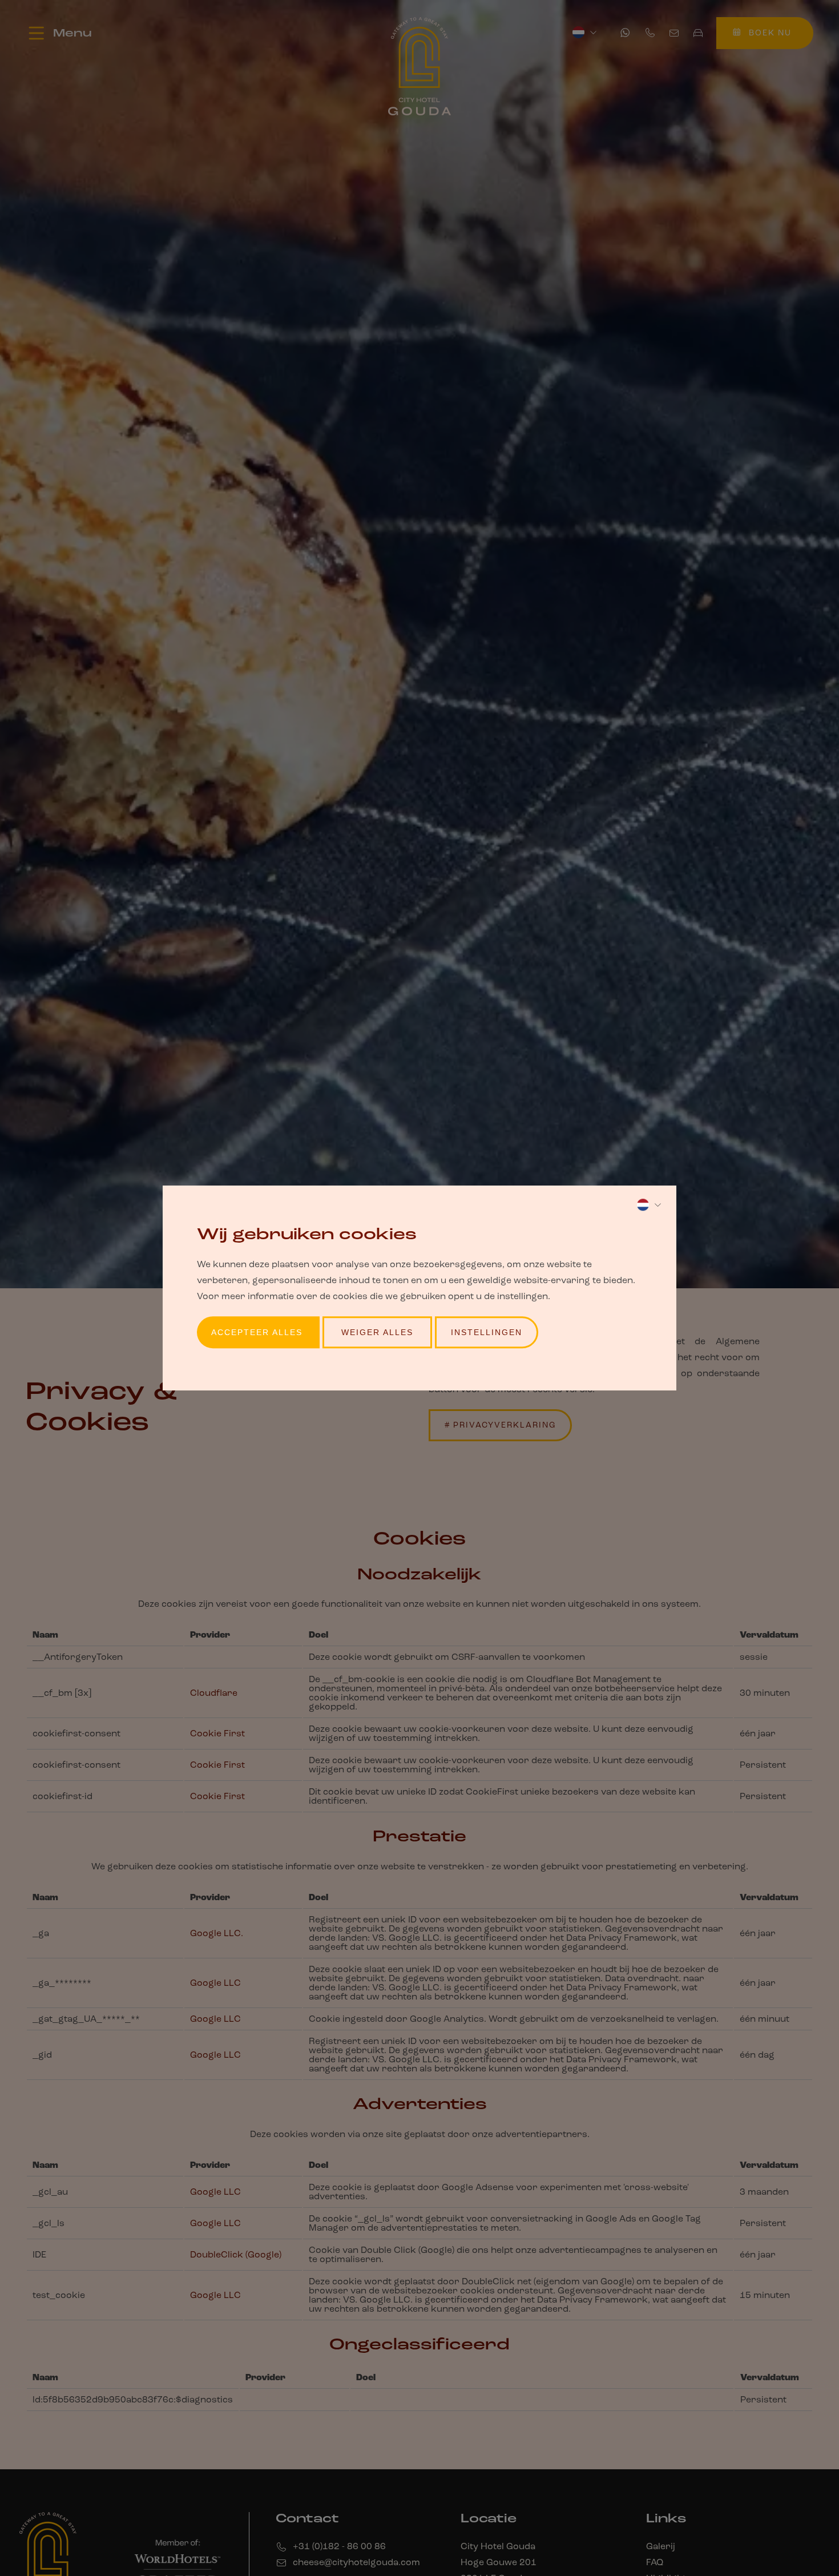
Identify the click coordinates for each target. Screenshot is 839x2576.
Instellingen (487, 1332)
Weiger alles (377, 1332)
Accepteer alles (257, 1332)
